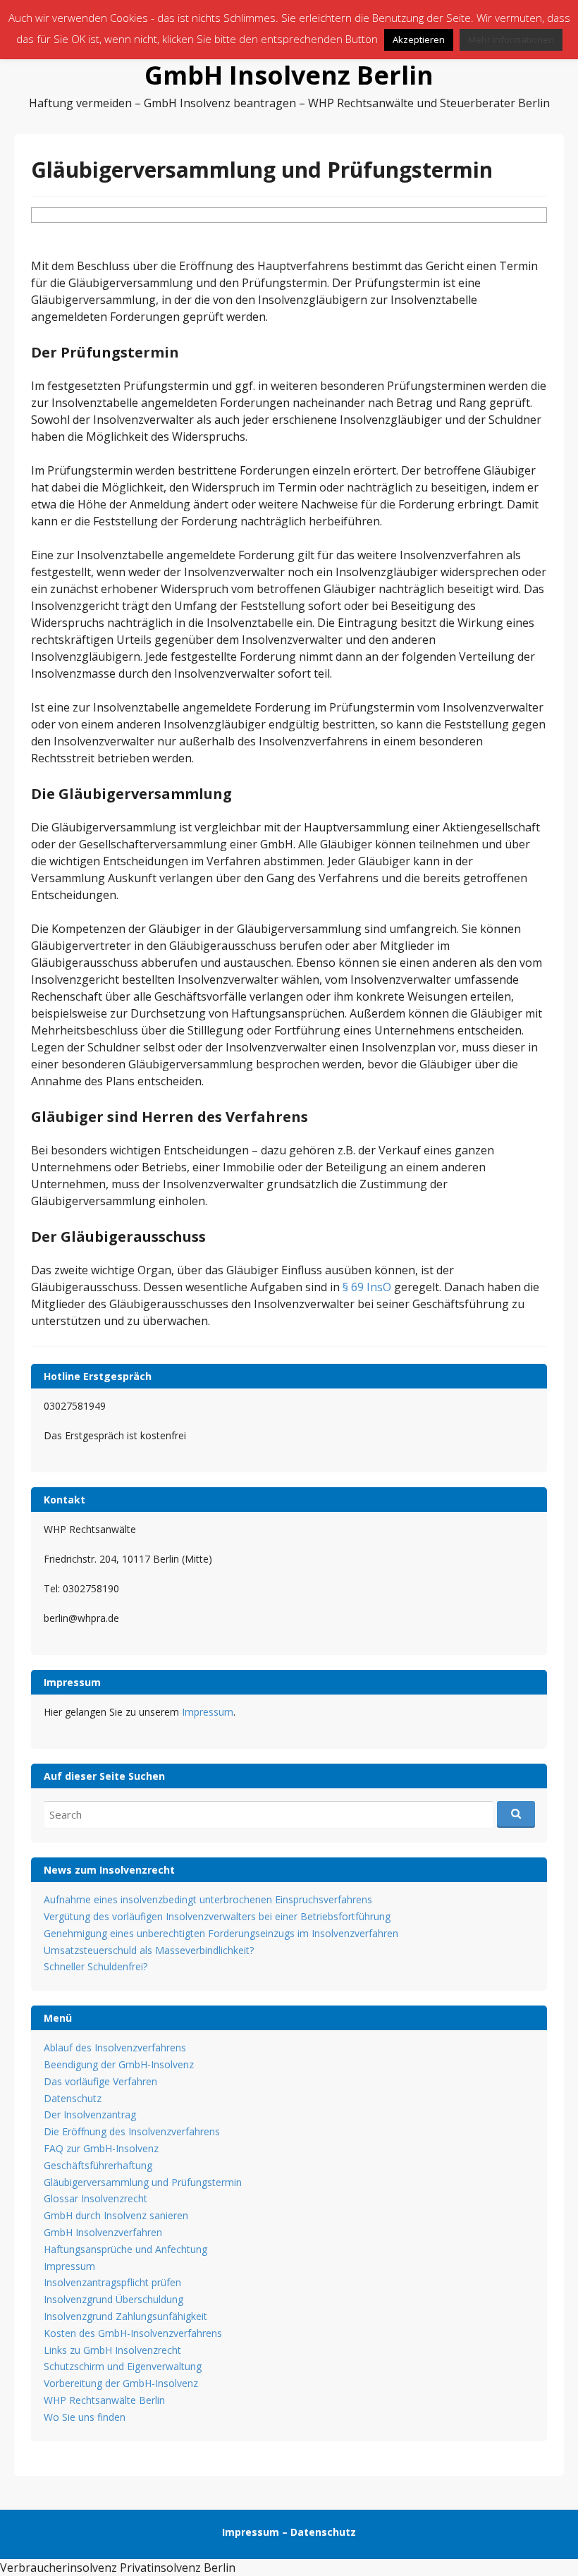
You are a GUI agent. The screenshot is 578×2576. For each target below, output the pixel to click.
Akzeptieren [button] (419, 39)
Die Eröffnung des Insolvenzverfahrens (132, 2131)
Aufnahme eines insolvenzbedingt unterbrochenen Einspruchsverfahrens (208, 1899)
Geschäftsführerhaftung (98, 2165)
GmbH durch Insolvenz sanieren (116, 2215)
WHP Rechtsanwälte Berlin (104, 2400)
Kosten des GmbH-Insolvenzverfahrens (133, 2333)
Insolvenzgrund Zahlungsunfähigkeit (125, 2316)
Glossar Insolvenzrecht (96, 2198)
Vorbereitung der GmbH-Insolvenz (121, 2383)
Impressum (208, 1712)
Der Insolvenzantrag (90, 2114)
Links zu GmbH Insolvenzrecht (112, 2350)
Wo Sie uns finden (85, 2417)
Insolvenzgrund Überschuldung (113, 2299)
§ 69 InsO (367, 1287)
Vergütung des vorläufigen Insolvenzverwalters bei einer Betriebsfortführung (217, 1916)
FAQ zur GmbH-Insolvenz (101, 2148)
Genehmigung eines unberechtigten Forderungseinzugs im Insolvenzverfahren (221, 1933)
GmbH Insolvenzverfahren (103, 2232)
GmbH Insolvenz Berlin (289, 75)
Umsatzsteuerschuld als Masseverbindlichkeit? (149, 1950)
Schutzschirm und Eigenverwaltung (123, 2366)
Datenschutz (73, 2098)
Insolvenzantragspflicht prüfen (112, 2282)
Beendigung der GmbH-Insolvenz (119, 2064)
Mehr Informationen (511, 39)
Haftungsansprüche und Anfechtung (125, 2249)
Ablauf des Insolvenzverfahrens (115, 2047)
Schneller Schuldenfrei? (96, 1966)
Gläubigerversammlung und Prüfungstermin (143, 2182)
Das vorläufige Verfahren (100, 2081)
